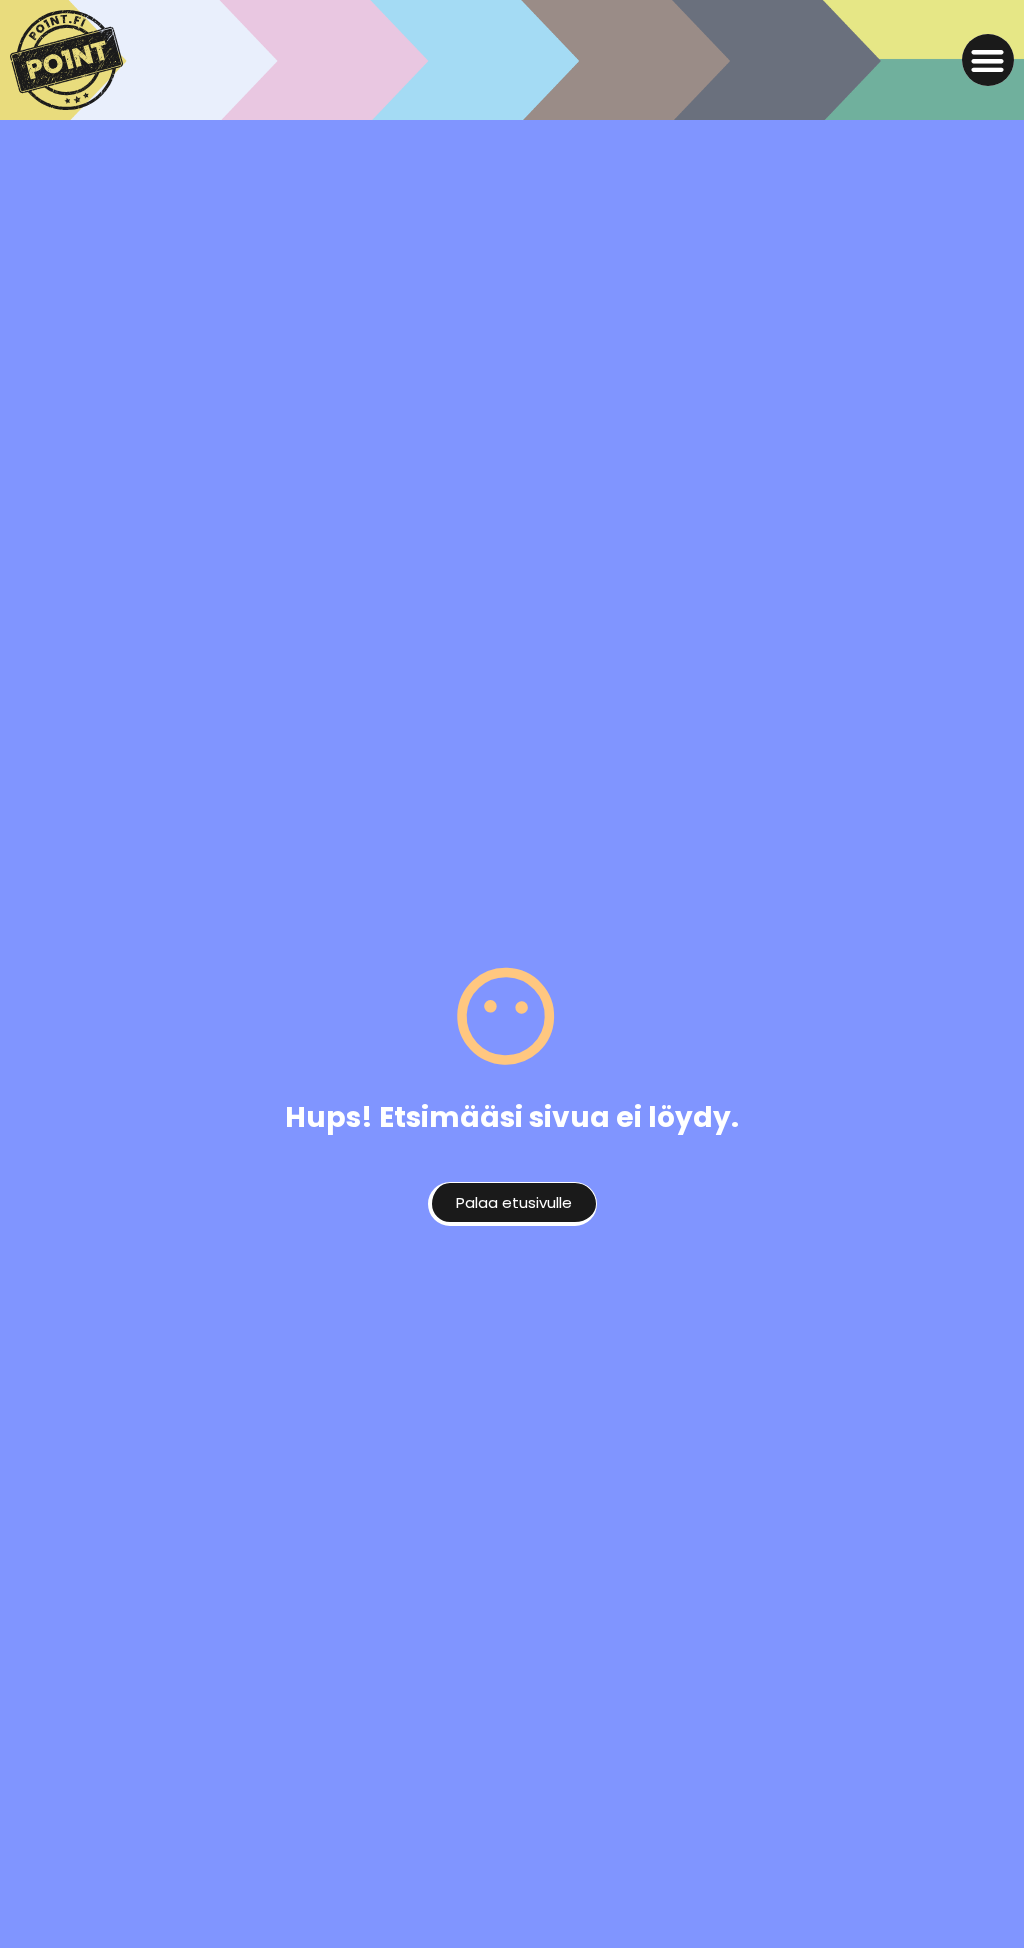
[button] (988, 60)
